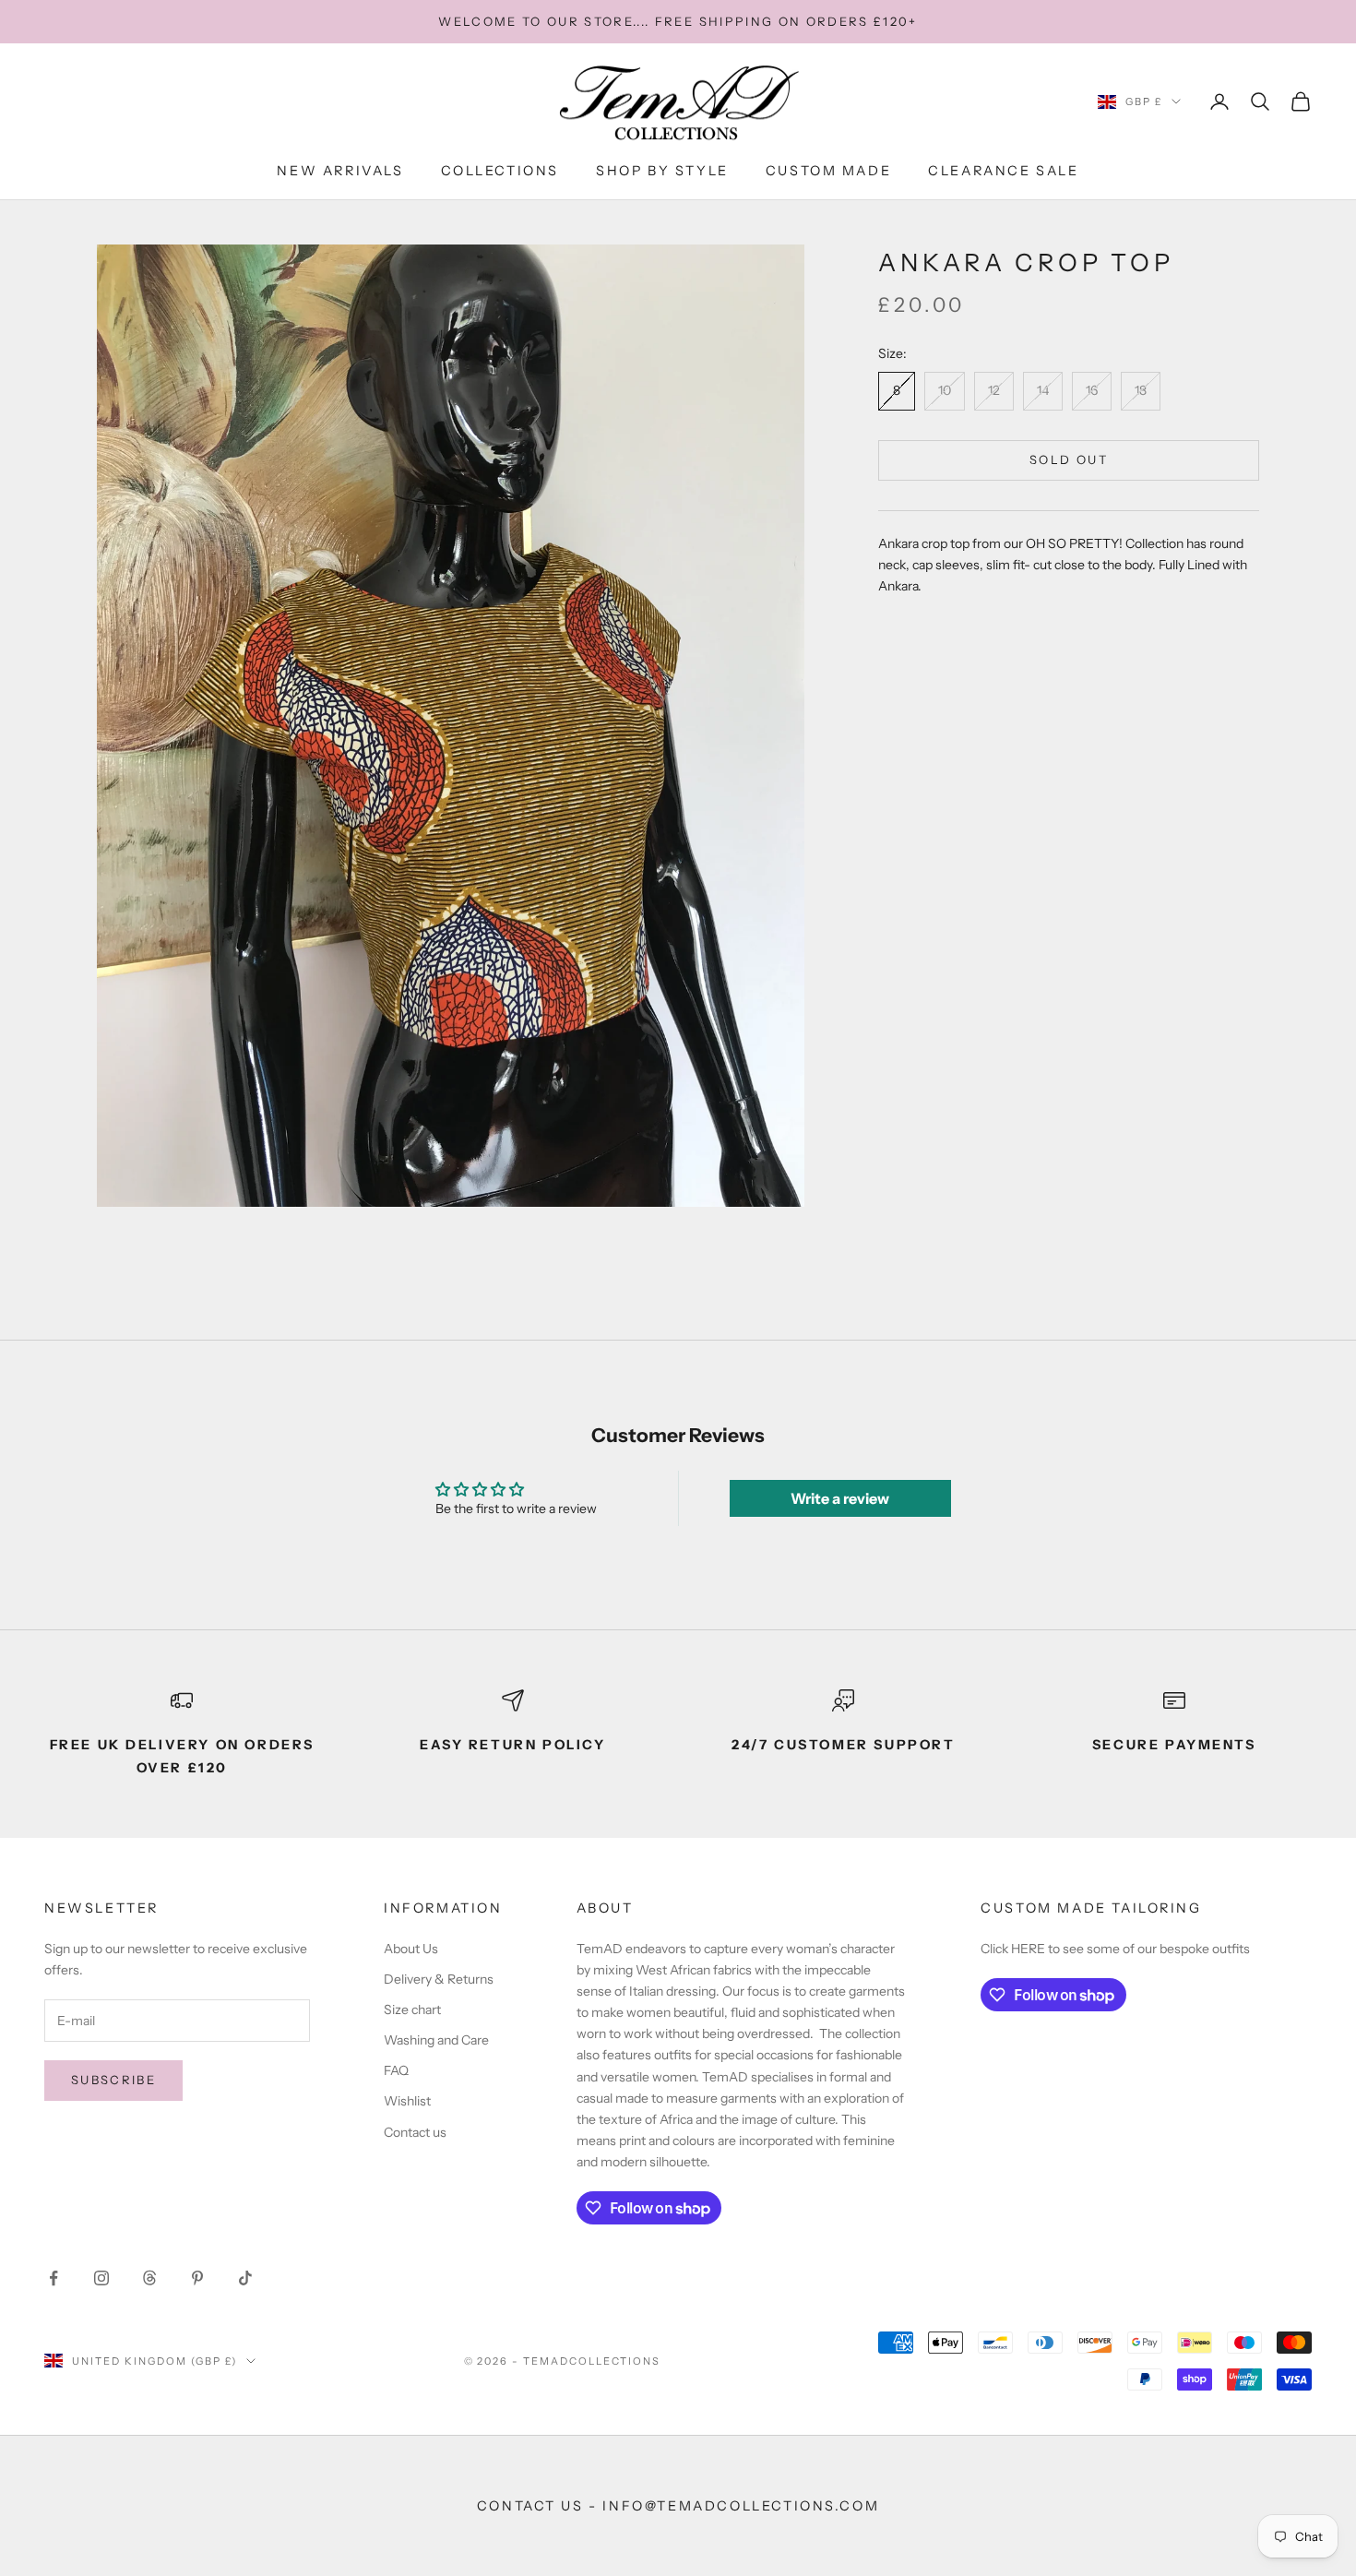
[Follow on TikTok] (245, 2278)
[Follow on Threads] (149, 2278)
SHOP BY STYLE (662, 171)
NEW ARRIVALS (340, 171)
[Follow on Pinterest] (197, 2278)
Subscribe (113, 2080)
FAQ (396, 2070)
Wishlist (407, 2101)
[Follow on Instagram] (101, 2278)
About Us (411, 1949)
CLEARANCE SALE (1003, 171)
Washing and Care (436, 2040)
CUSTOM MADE (829, 171)
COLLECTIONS (500, 171)
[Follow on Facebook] (54, 2278)
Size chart (412, 2010)
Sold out (1069, 459)
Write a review (840, 1498)
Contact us (415, 2132)
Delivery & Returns (439, 1979)
